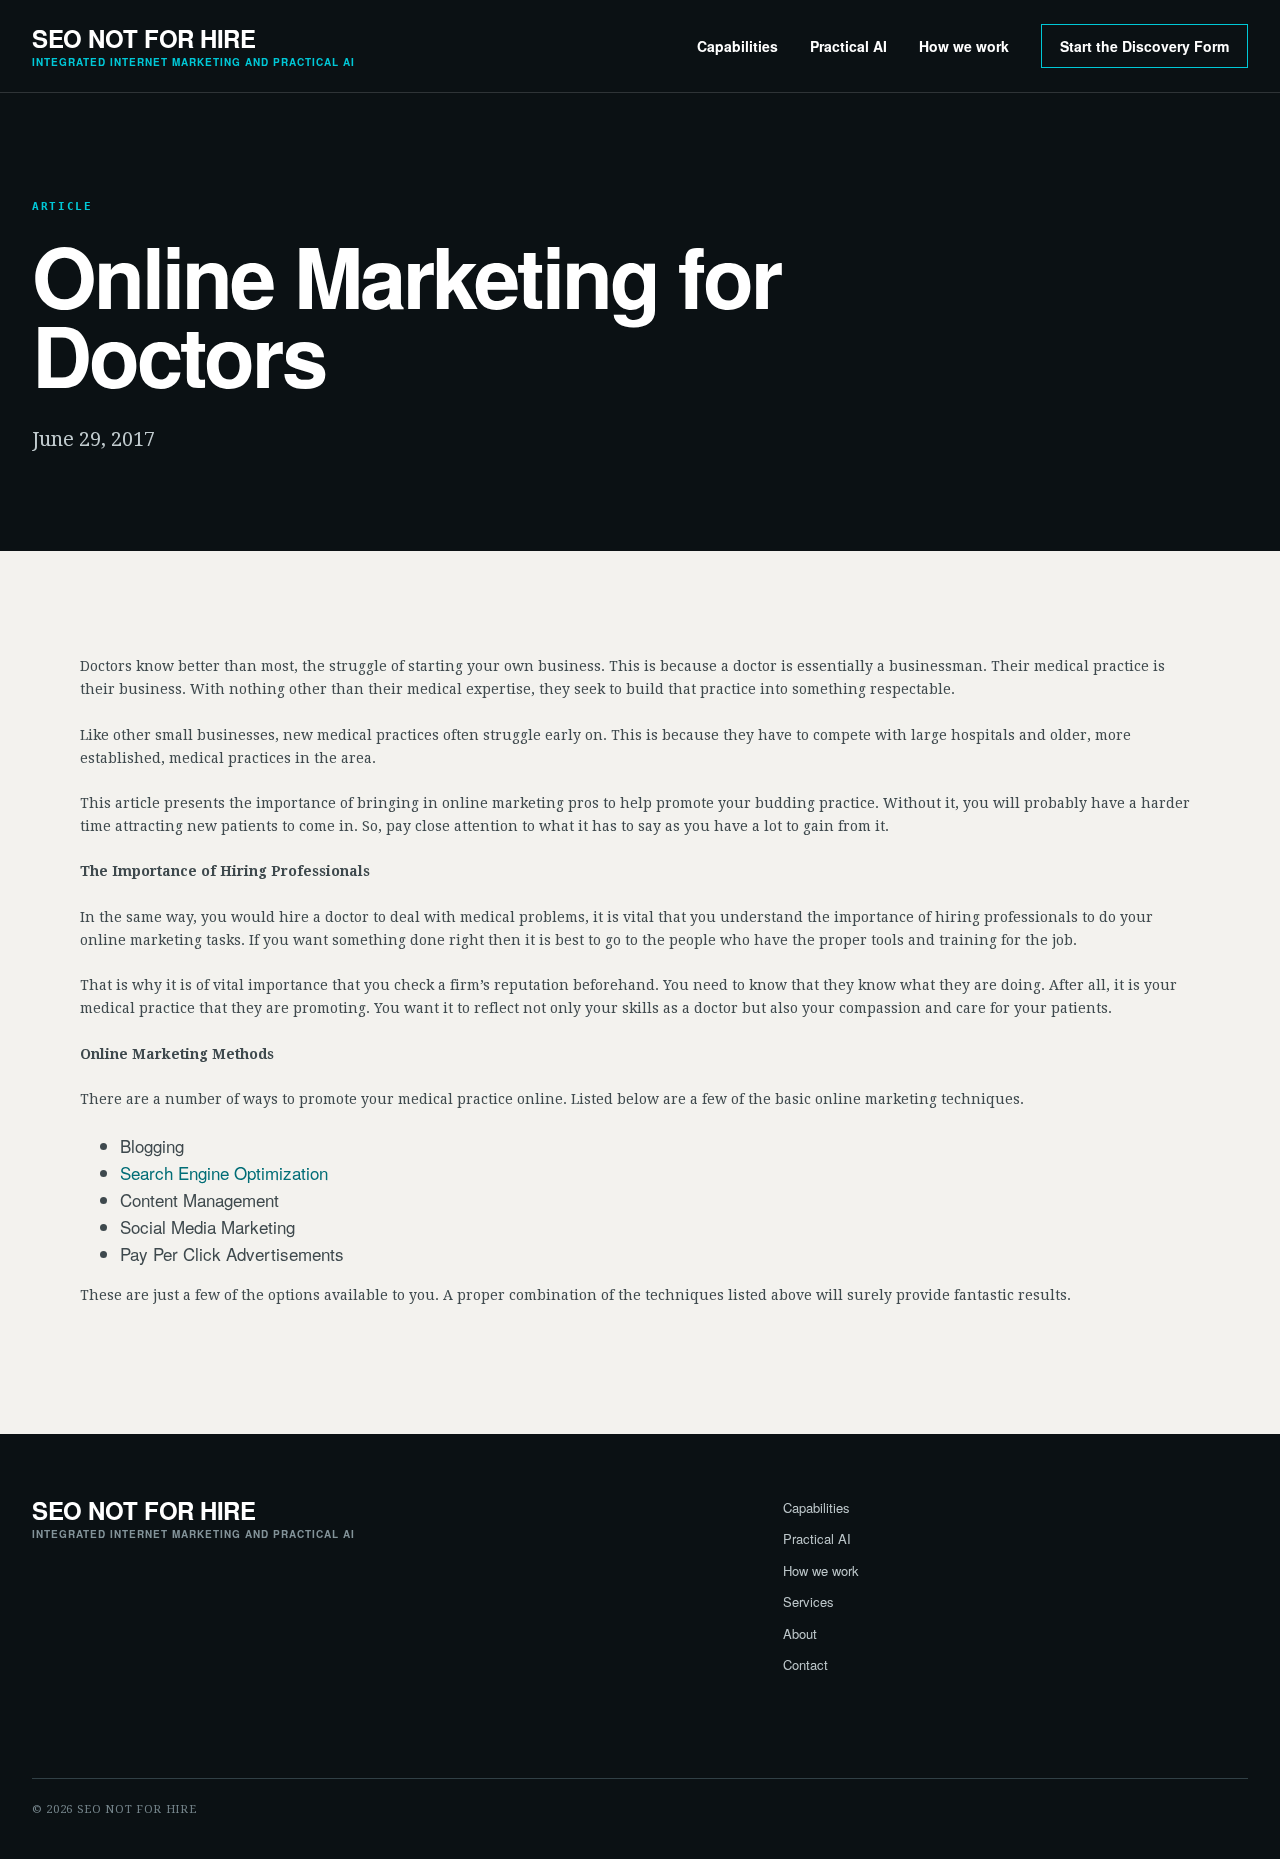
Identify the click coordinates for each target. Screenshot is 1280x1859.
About (800, 1633)
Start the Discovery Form (1144, 46)
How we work (964, 46)
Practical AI (848, 46)
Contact (805, 1664)
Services (808, 1601)
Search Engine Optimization (224, 1172)
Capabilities (737, 46)
